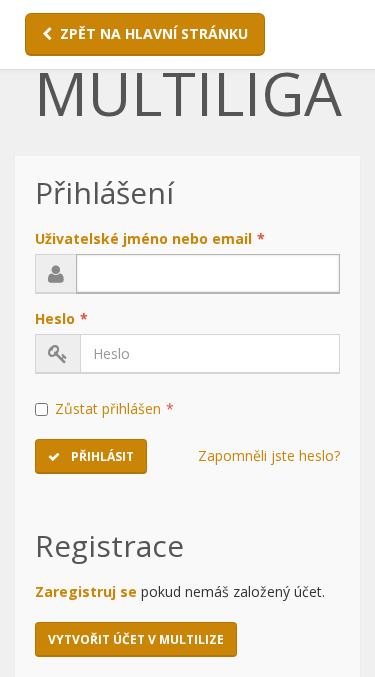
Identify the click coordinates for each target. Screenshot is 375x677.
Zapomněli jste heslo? (269, 455)
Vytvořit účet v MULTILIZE (136, 639)
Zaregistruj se (86, 591)
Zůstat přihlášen (114, 408)
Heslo (61, 318)
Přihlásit (101, 456)
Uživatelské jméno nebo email (150, 238)
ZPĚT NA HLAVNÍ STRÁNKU (154, 33)
